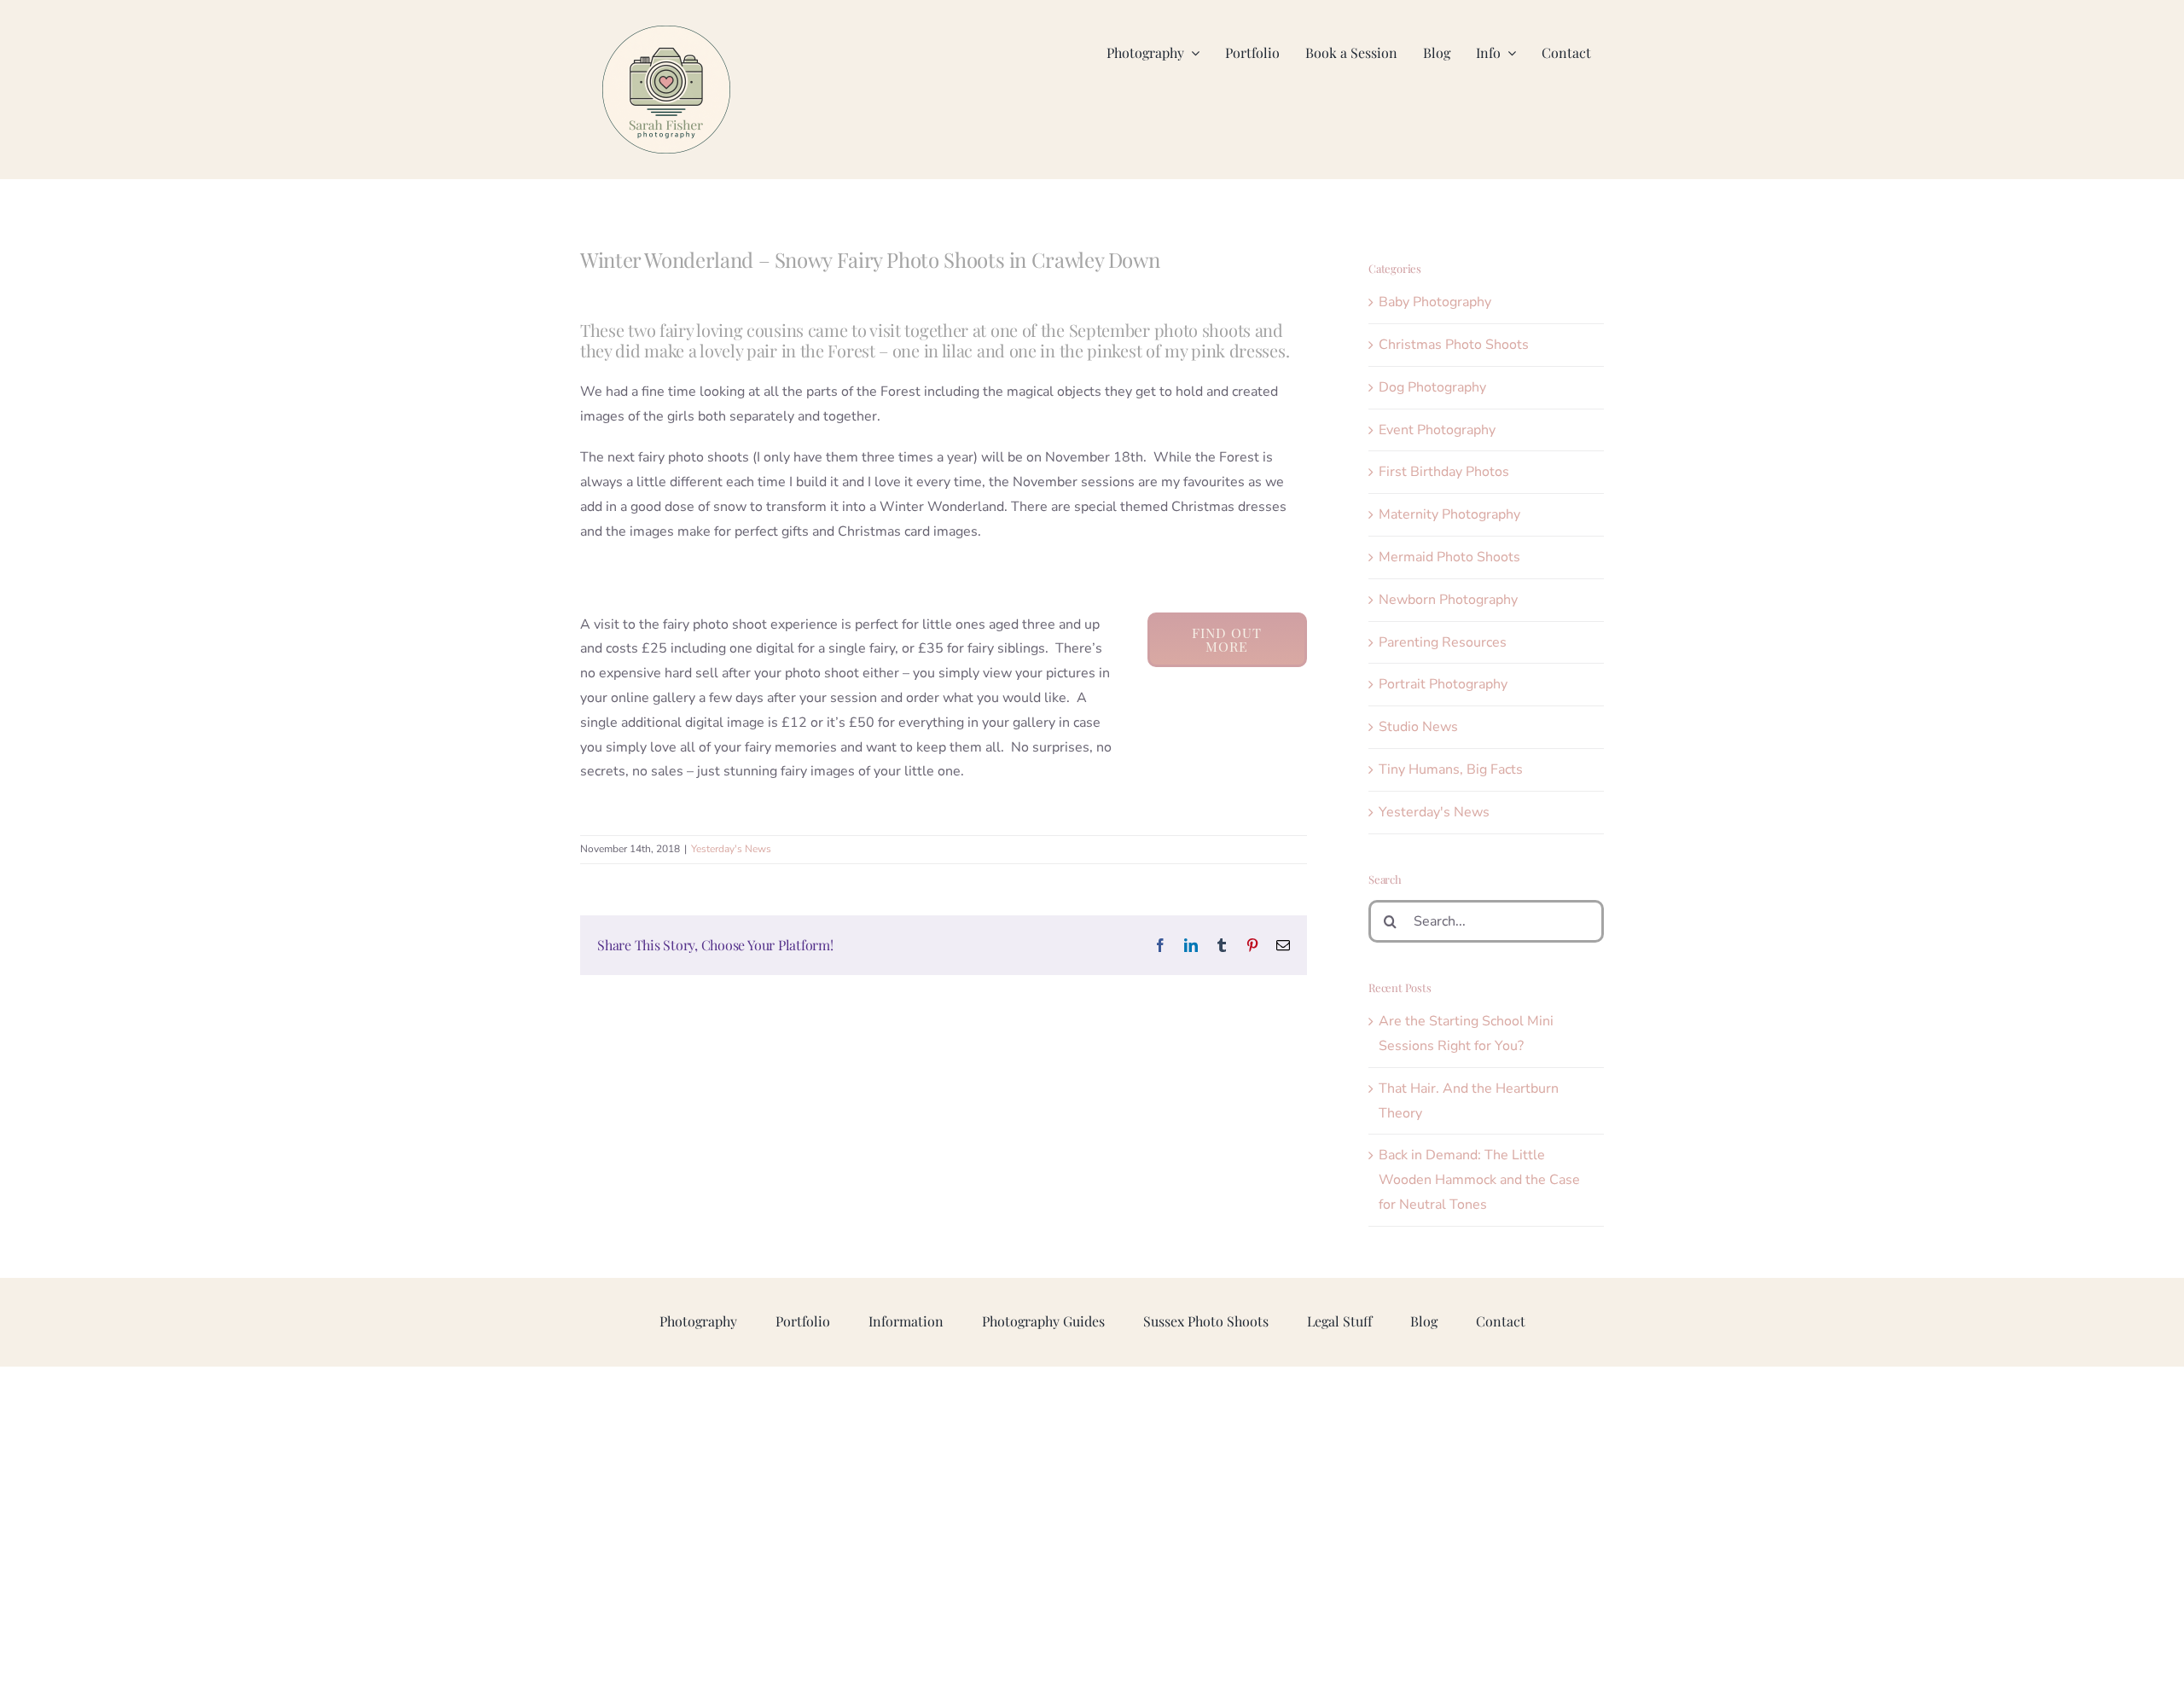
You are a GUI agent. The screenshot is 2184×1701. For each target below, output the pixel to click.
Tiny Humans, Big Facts (1451, 769)
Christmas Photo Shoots (1454, 345)
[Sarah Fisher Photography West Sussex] (666, 32)
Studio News (1418, 727)
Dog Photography (1432, 387)
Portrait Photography (1443, 684)
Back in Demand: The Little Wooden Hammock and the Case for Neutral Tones (1479, 1180)
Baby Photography (1435, 302)
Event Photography (1437, 430)
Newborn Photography (1448, 600)
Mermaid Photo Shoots (1449, 557)
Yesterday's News (731, 849)
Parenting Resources (1443, 642)
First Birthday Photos (1444, 472)
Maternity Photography (1449, 514)
